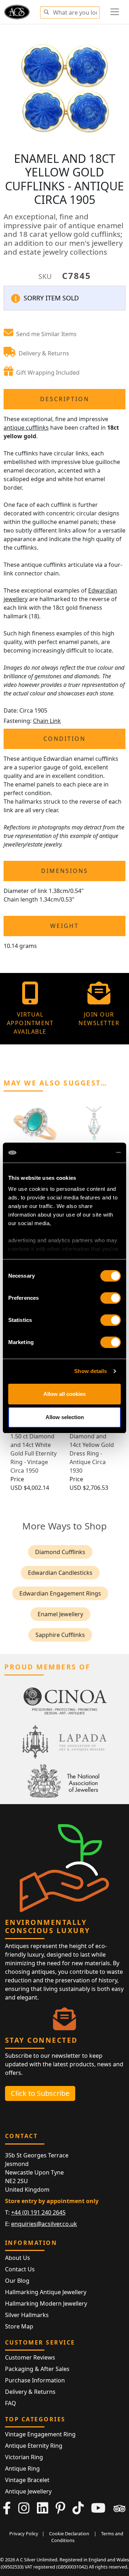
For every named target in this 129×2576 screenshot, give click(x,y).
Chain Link (47, 721)
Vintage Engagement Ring (40, 2434)
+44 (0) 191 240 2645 (38, 2212)
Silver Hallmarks (27, 2315)
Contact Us (20, 2269)
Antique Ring (22, 2468)
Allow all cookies (64, 1394)
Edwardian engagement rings (60, 1593)
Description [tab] (65, 399)
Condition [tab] (64, 739)
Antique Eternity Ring (34, 2446)
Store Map (19, 2326)
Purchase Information (35, 2380)
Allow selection (65, 1417)
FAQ (11, 2403)
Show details (90, 1371)
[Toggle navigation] (115, 12)
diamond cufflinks (60, 1552)
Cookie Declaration (69, 2533)
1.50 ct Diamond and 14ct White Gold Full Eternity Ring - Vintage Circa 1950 (34, 1453)
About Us (18, 2258)
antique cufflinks (26, 428)
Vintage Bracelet (27, 2480)
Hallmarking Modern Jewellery (46, 2303)
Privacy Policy (24, 2533)
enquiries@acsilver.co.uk (44, 2224)
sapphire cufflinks (60, 1635)
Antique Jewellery (28, 2491)
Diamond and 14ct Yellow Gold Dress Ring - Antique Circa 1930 (92, 1453)
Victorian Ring (24, 2457)
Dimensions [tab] (65, 871)
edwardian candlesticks (60, 1573)
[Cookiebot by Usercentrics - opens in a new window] (91, 1153)
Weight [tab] (64, 926)
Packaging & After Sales (37, 2369)
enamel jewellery (60, 1614)
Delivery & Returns (30, 2392)
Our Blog (17, 2281)
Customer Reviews (30, 2357)
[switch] (111, 1298)
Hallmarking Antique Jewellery (46, 2292)
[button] (46, 11)
